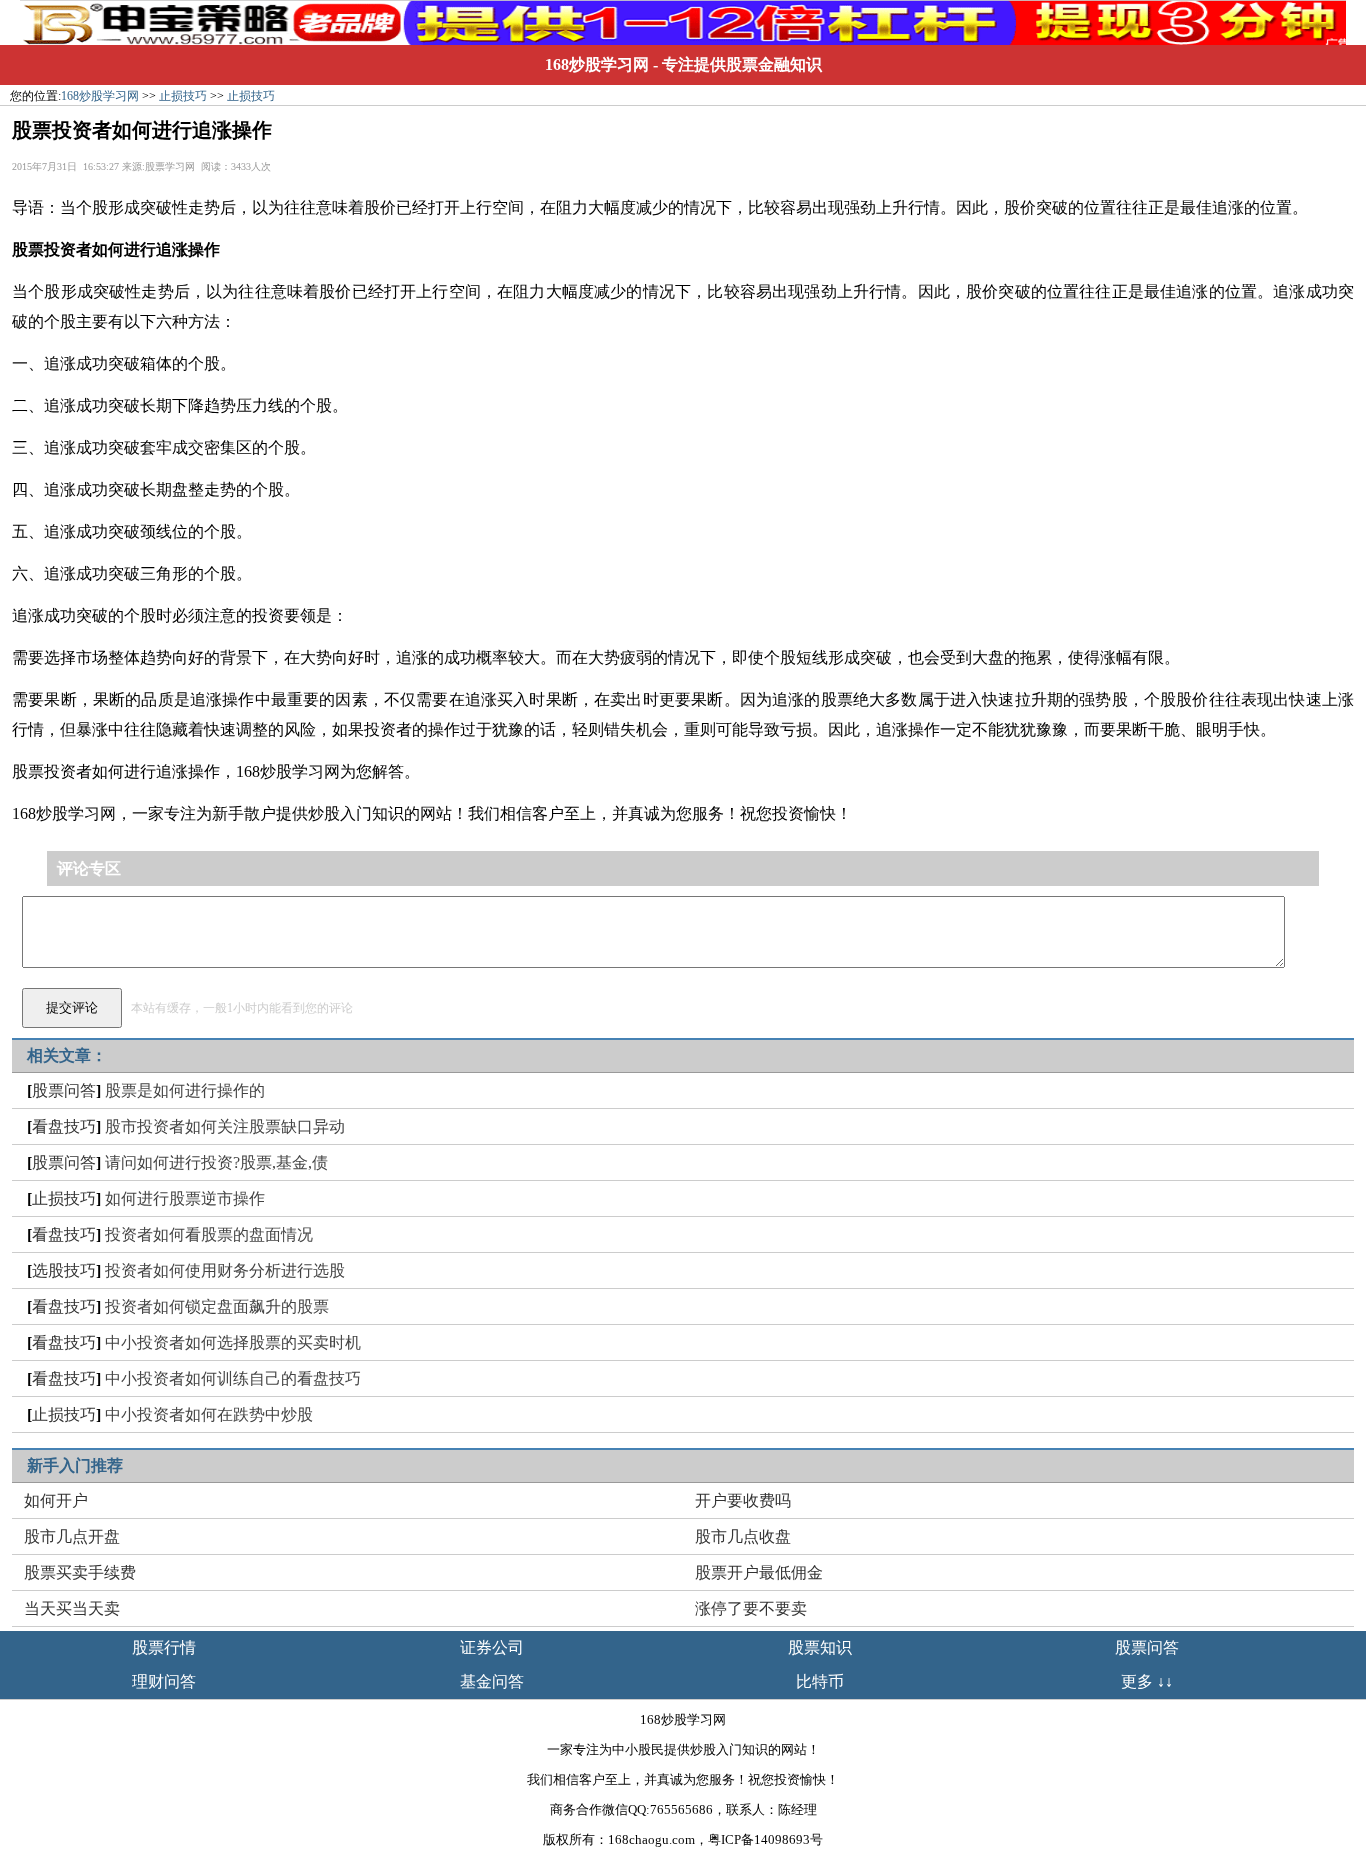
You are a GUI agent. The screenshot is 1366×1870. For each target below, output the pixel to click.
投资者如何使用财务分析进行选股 (225, 1270)
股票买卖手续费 (80, 1572)
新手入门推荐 (75, 1465)
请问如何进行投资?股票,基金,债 (216, 1162)
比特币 (820, 1681)
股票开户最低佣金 (759, 1572)
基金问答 (492, 1681)
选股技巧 (64, 1270)
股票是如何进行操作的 (185, 1090)
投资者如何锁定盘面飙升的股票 (217, 1306)
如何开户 (56, 1500)
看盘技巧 (64, 1126)
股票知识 (820, 1647)
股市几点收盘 (743, 1536)
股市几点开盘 (72, 1536)
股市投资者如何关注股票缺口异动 (225, 1126)
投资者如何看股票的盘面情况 (209, 1234)
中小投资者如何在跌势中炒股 (209, 1414)
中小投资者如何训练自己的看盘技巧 (233, 1378)
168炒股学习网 (597, 64)
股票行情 (164, 1647)
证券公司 (492, 1647)
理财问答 (164, 1681)
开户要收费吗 (743, 1500)
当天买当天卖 (72, 1608)
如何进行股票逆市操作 (185, 1198)
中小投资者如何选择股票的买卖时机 (233, 1342)
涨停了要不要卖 (751, 1608)
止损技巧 (183, 96)
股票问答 (64, 1090)
